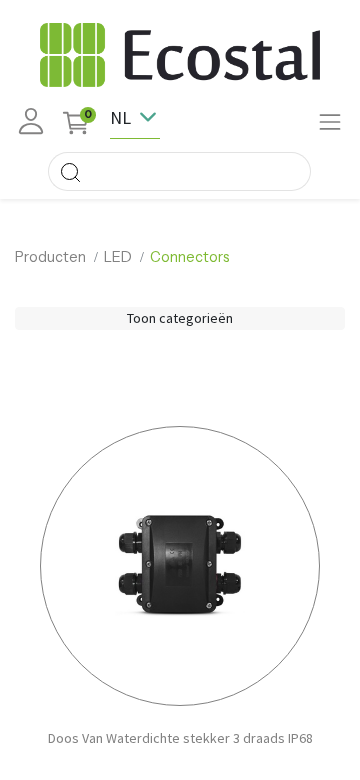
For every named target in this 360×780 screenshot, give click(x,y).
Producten (50, 257)
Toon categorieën (180, 318)
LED (118, 257)
